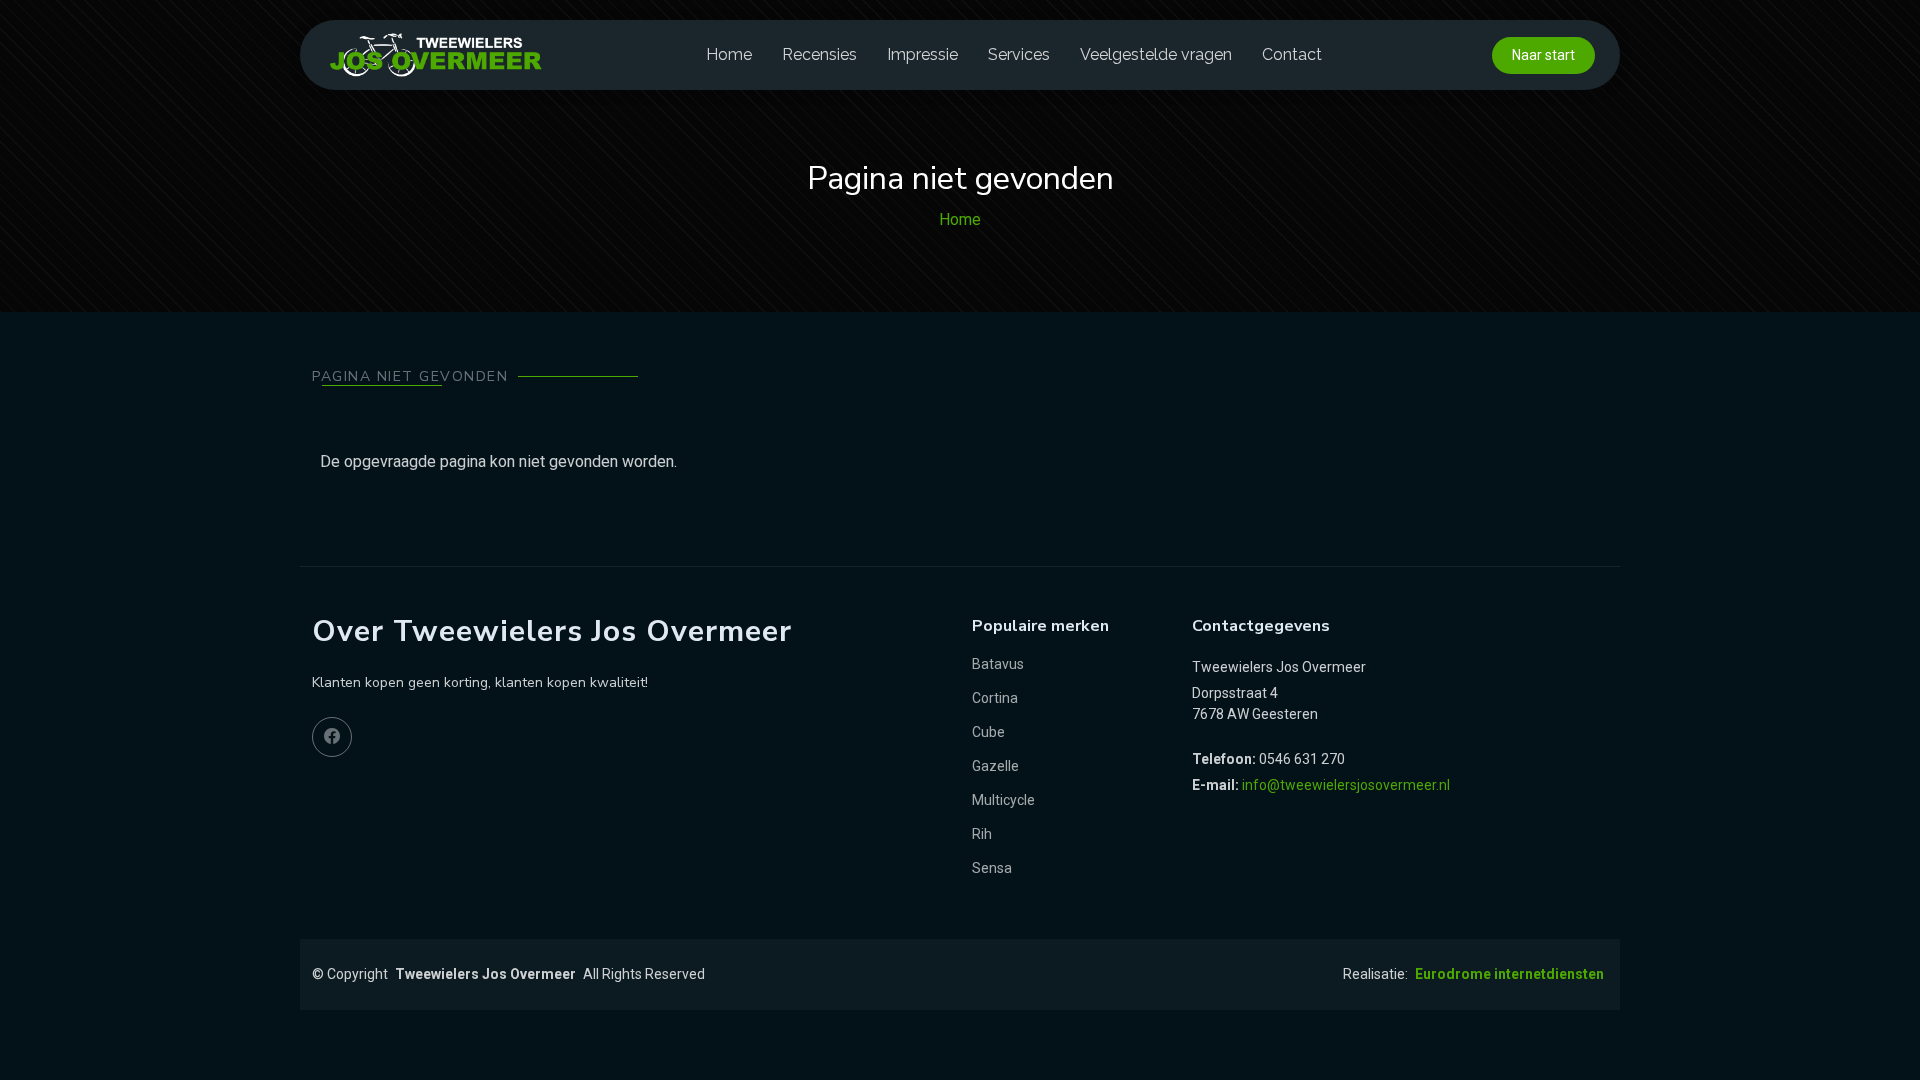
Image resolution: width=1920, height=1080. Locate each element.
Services (1019, 54)
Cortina (995, 698)
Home (729, 54)
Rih (982, 834)
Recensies (819, 54)
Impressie (922, 54)
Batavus (998, 664)
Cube (988, 732)
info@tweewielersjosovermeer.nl (1346, 785)
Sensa (992, 868)
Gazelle (995, 766)
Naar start (1543, 55)
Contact (1292, 54)
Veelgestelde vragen (1156, 54)
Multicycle (1003, 800)
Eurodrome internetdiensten (1509, 974)
